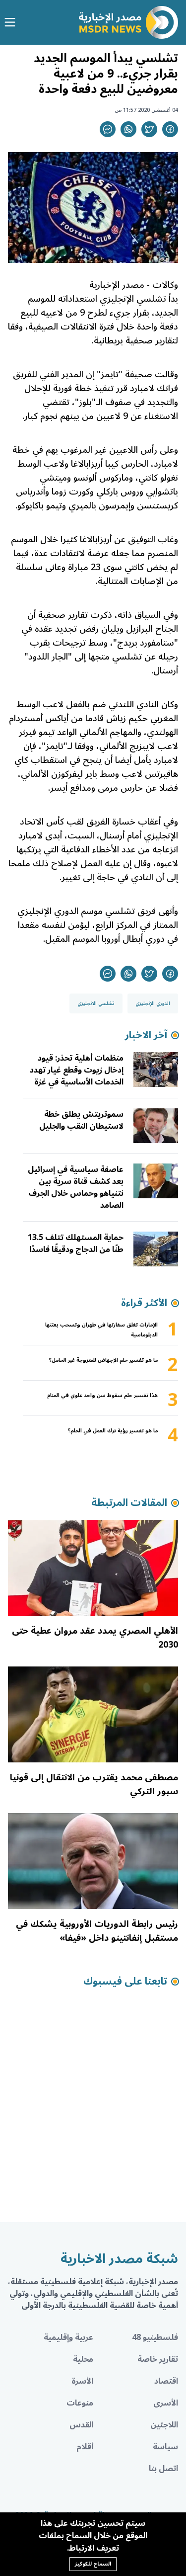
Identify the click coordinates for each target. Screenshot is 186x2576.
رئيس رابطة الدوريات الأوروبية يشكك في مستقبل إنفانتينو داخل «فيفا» (97, 1931)
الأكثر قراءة (144, 1303)
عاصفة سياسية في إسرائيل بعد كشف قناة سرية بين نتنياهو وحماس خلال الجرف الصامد (76, 1187)
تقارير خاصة (158, 2359)
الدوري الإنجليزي (153, 1003)
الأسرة (82, 2381)
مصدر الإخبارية (116, 285)
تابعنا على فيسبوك (125, 1982)
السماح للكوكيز (93, 2564)
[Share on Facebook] (170, 129)
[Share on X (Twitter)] (149, 129)
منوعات (80, 2403)
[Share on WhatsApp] (128, 129)
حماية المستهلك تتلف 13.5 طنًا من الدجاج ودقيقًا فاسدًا (76, 1244)
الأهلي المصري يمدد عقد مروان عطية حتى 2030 (95, 1638)
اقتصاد (166, 2381)
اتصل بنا (163, 2469)
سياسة (165, 2447)
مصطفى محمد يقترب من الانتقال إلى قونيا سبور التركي (94, 1784)
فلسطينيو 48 (155, 2337)
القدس (81, 2425)
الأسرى (166, 2403)
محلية (83, 2359)
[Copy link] (108, 129)
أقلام (85, 2447)
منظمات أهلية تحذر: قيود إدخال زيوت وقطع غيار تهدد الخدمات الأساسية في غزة (77, 1070)
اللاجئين (164, 2425)
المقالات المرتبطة (129, 1503)
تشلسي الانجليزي (96, 1003)
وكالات (165, 285)
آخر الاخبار (146, 1035)
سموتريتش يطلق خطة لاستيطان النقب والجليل (81, 1120)
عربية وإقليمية (68, 2337)
